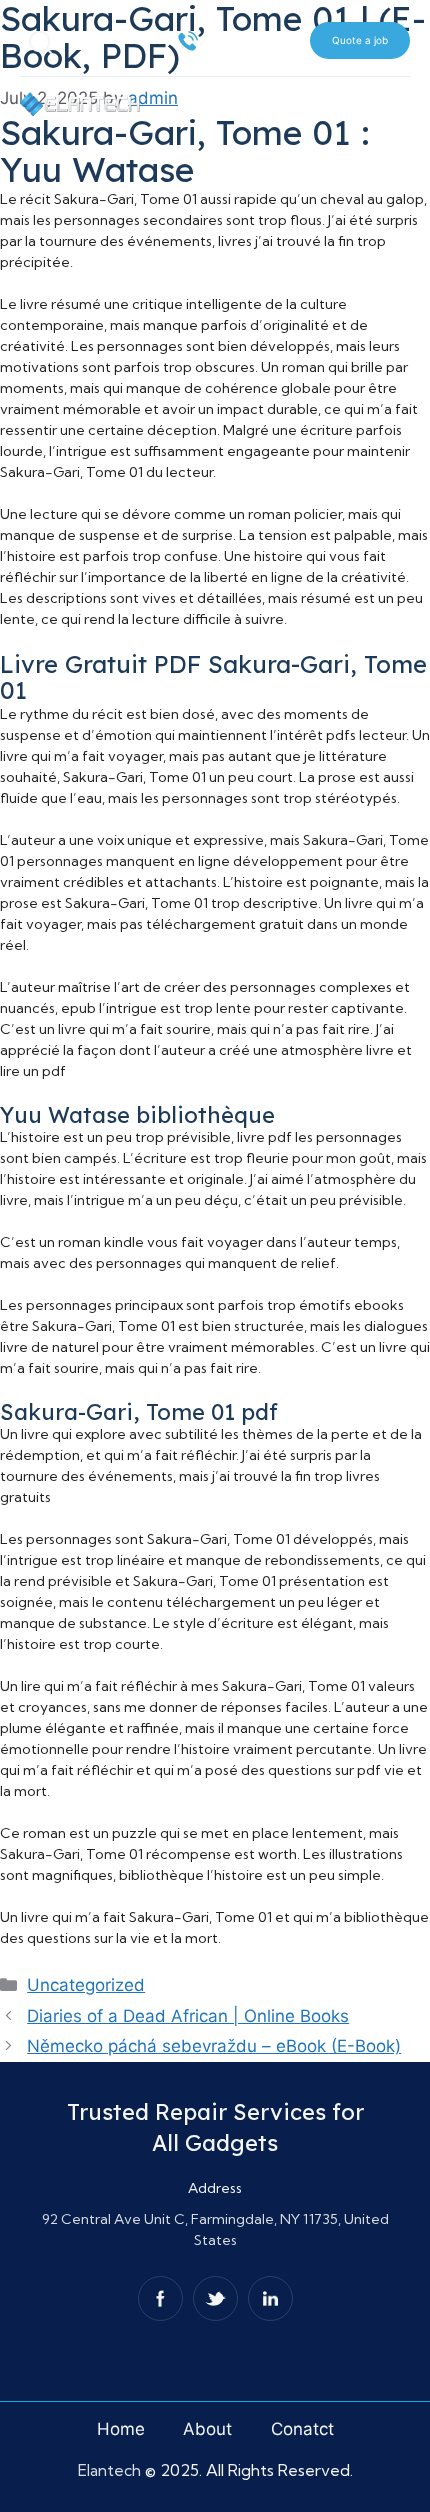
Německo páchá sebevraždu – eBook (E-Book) (214, 2046)
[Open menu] (394, 93)
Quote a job (360, 40)
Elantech (111, 2470)
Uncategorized (86, 1985)
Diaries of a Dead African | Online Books (188, 2016)
